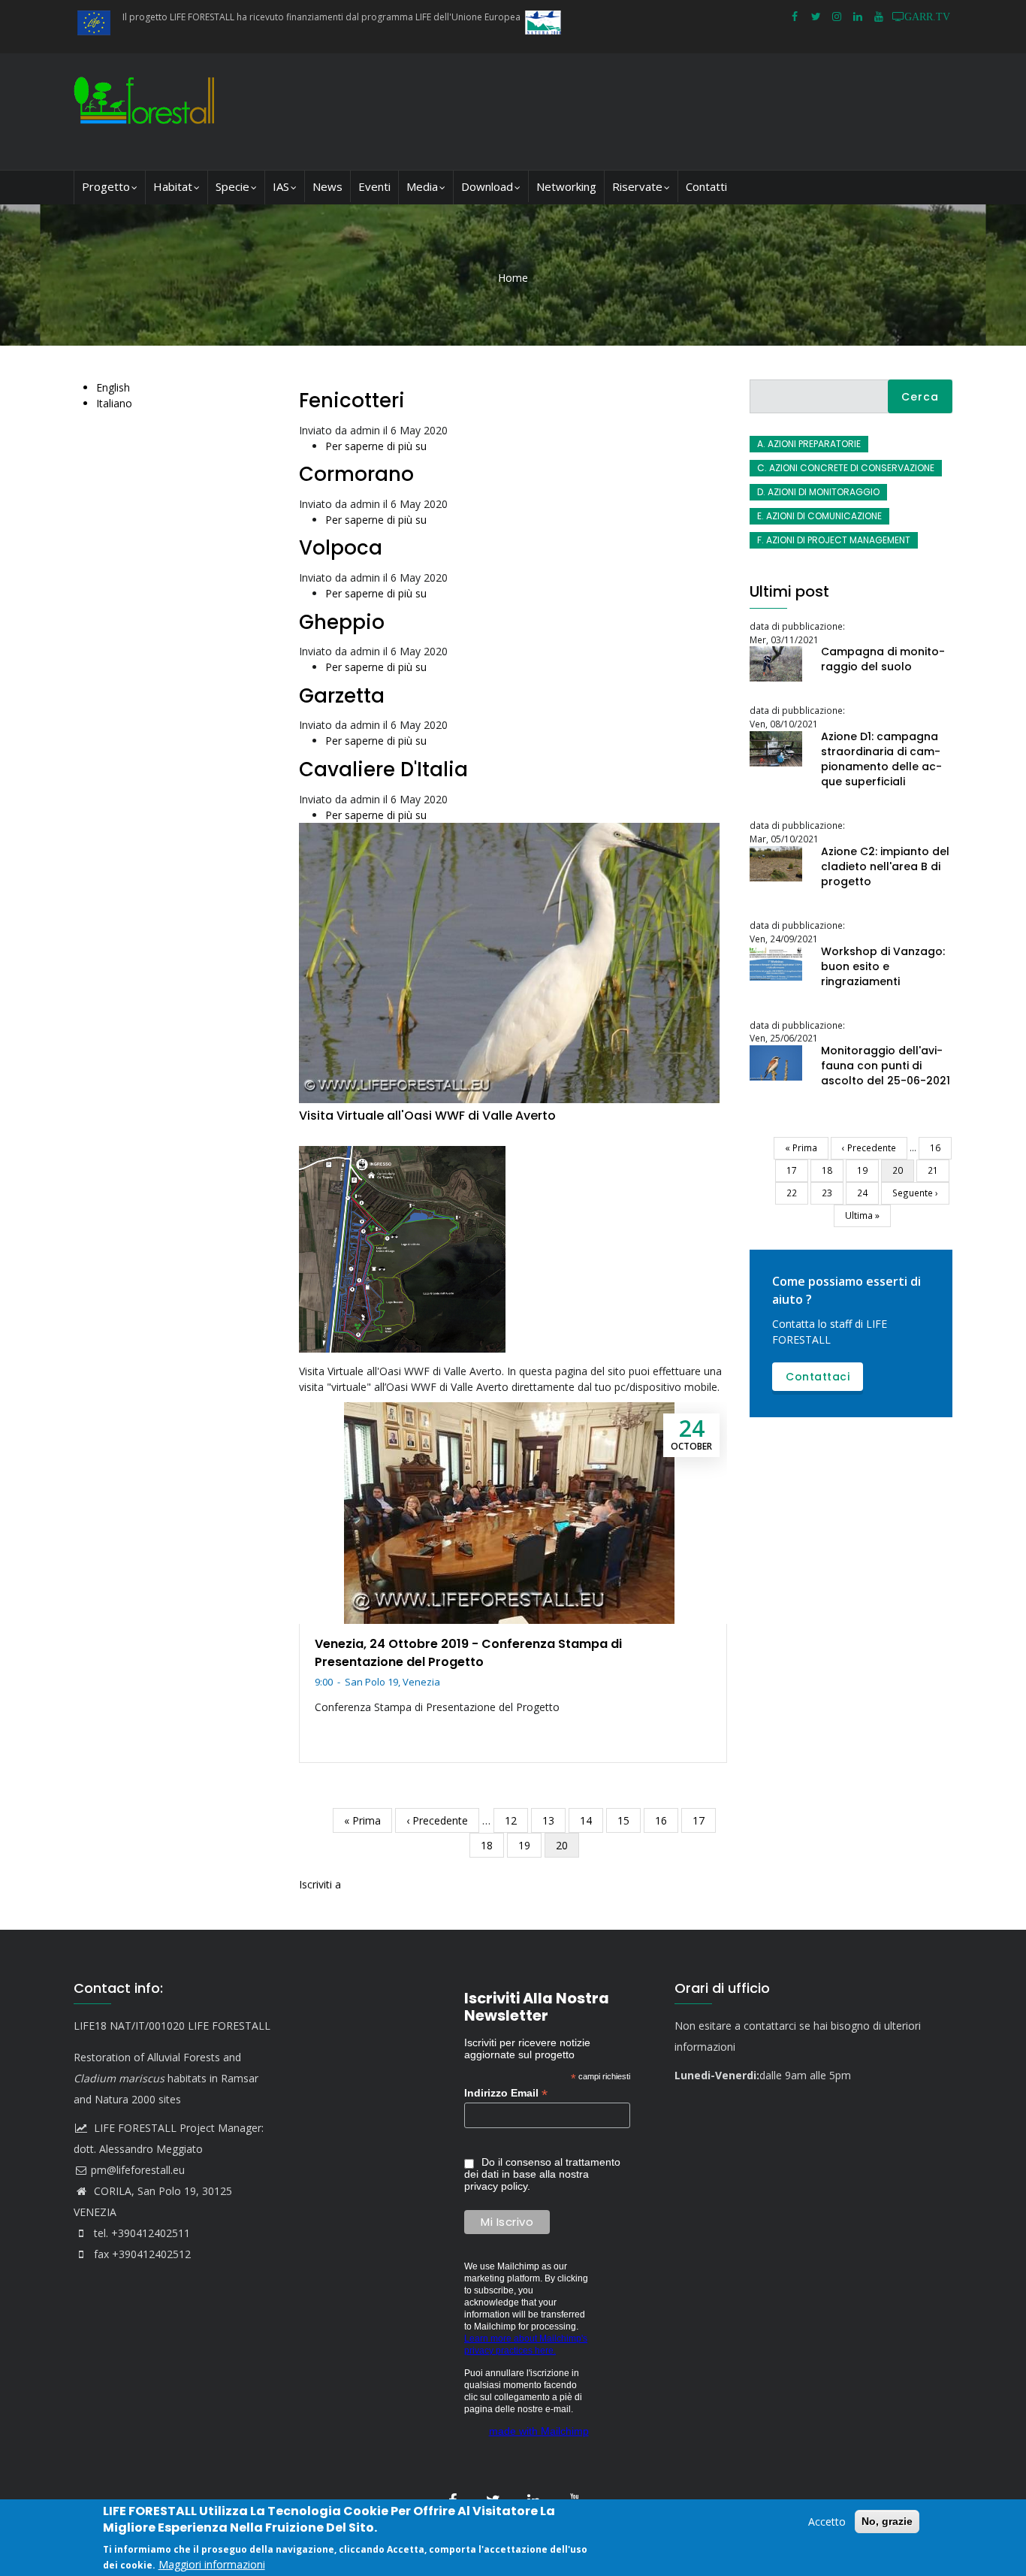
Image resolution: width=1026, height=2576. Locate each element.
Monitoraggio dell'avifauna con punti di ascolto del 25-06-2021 (886, 1066)
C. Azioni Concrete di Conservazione (846, 468)
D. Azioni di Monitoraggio (818, 492)
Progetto (106, 186)
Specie (232, 186)
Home (513, 278)
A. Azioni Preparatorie (809, 444)
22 (797, 1193)
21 (938, 1170)
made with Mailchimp (539, 2431)
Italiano (114, 403)
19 (530, 1845)
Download (487, 186)
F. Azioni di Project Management (834, 540)
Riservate (637, 186)
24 (868, 1193)
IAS (281, 186)
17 (704, 1820)
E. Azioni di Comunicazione (819, 516)
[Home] (148, 112)
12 (516, 1820)
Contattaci (818, 1377)
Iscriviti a (320, 1884)
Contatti (706, 186)
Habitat (173, 186)
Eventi (374, 186)
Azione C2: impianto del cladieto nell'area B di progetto (885, 866)
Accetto (827, 2522)
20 (567, 1848)
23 (833, 1193)
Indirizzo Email (506, 2093)
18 (492, 1845)
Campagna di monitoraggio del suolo (883, 659)
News (327, 186)
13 (554, 1820)
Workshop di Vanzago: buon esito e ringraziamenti (883, 966)
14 (591, 1820)
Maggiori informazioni (212, 2564)
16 (667, 1820)
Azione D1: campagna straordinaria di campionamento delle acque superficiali (881, 759)
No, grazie (887, 2521)
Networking (566, 186)
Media (422, 186)
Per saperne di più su (376, 446)
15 (629, 1820)
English (113, 387)
